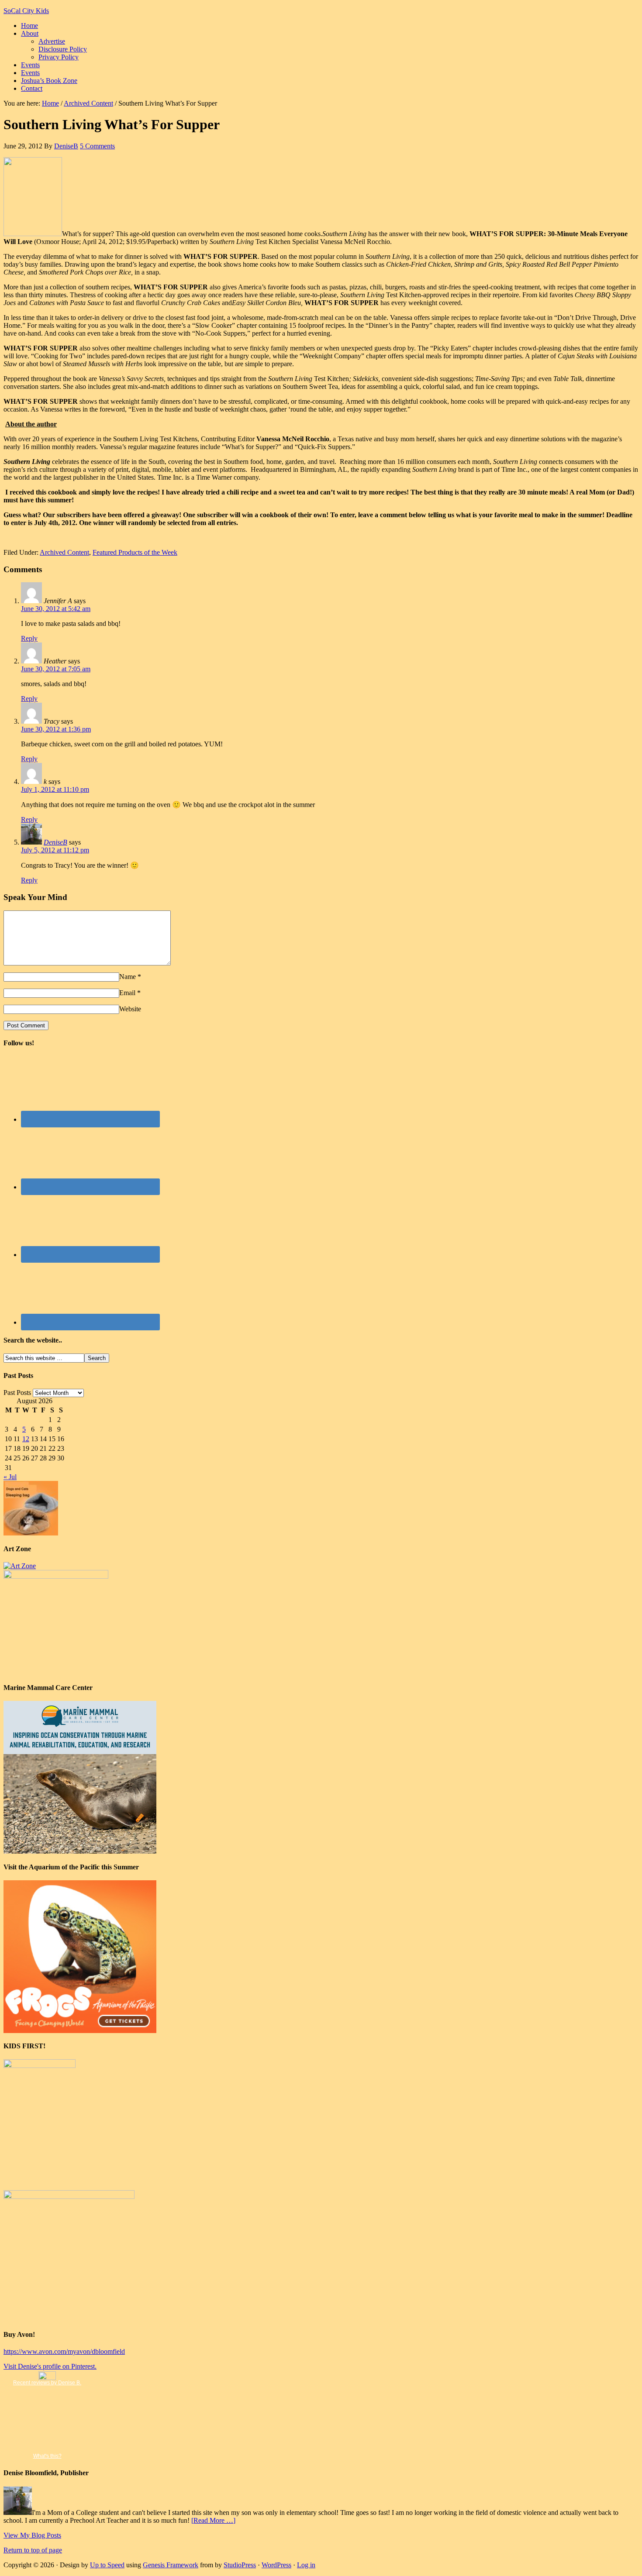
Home (29, 26)
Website (130, 1009)
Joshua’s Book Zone (49, 81)
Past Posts (17, 1393)
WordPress (276, 2565)
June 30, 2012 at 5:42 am (56, 609)
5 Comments (97, 146)
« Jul (10, 1477)
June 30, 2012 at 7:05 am (56, 669)
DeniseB (66, 146)
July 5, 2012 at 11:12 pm (55, 850)
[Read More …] (213, 2520)
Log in (306, 2565)
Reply (29, 638)
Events (30, 65)
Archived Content (64, 552)
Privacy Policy (59, 57)
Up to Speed (107, 2565)
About (30, 33)
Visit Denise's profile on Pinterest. (50, 2366)
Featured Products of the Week (135, 552)
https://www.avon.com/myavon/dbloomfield (64, 2351)
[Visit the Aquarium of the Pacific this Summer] (80, 2031)
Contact (32, 88)
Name (128, 977)
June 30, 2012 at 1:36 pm (56, 729)
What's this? (47, 2456)
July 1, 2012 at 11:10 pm (55, 789)
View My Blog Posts (32, 2535)
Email (127, 993)
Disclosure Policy (63, 49)
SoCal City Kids (26, 11)
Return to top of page (33, 2550)
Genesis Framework (171, 2565)
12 (26, 1439)
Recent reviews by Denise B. (47, 2383)
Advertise (52, 41)
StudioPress (240, 2565)
